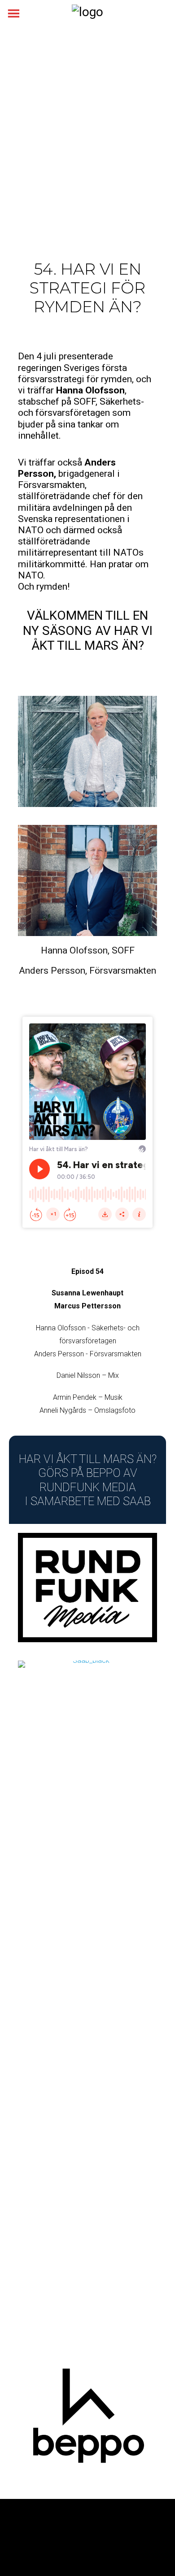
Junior (44, 2535)
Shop (144, 2546)
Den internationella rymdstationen (107, 2535)
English (119, 2546)
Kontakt (91, 2546)
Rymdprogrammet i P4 (41, 2546)
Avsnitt (19, 2535)
